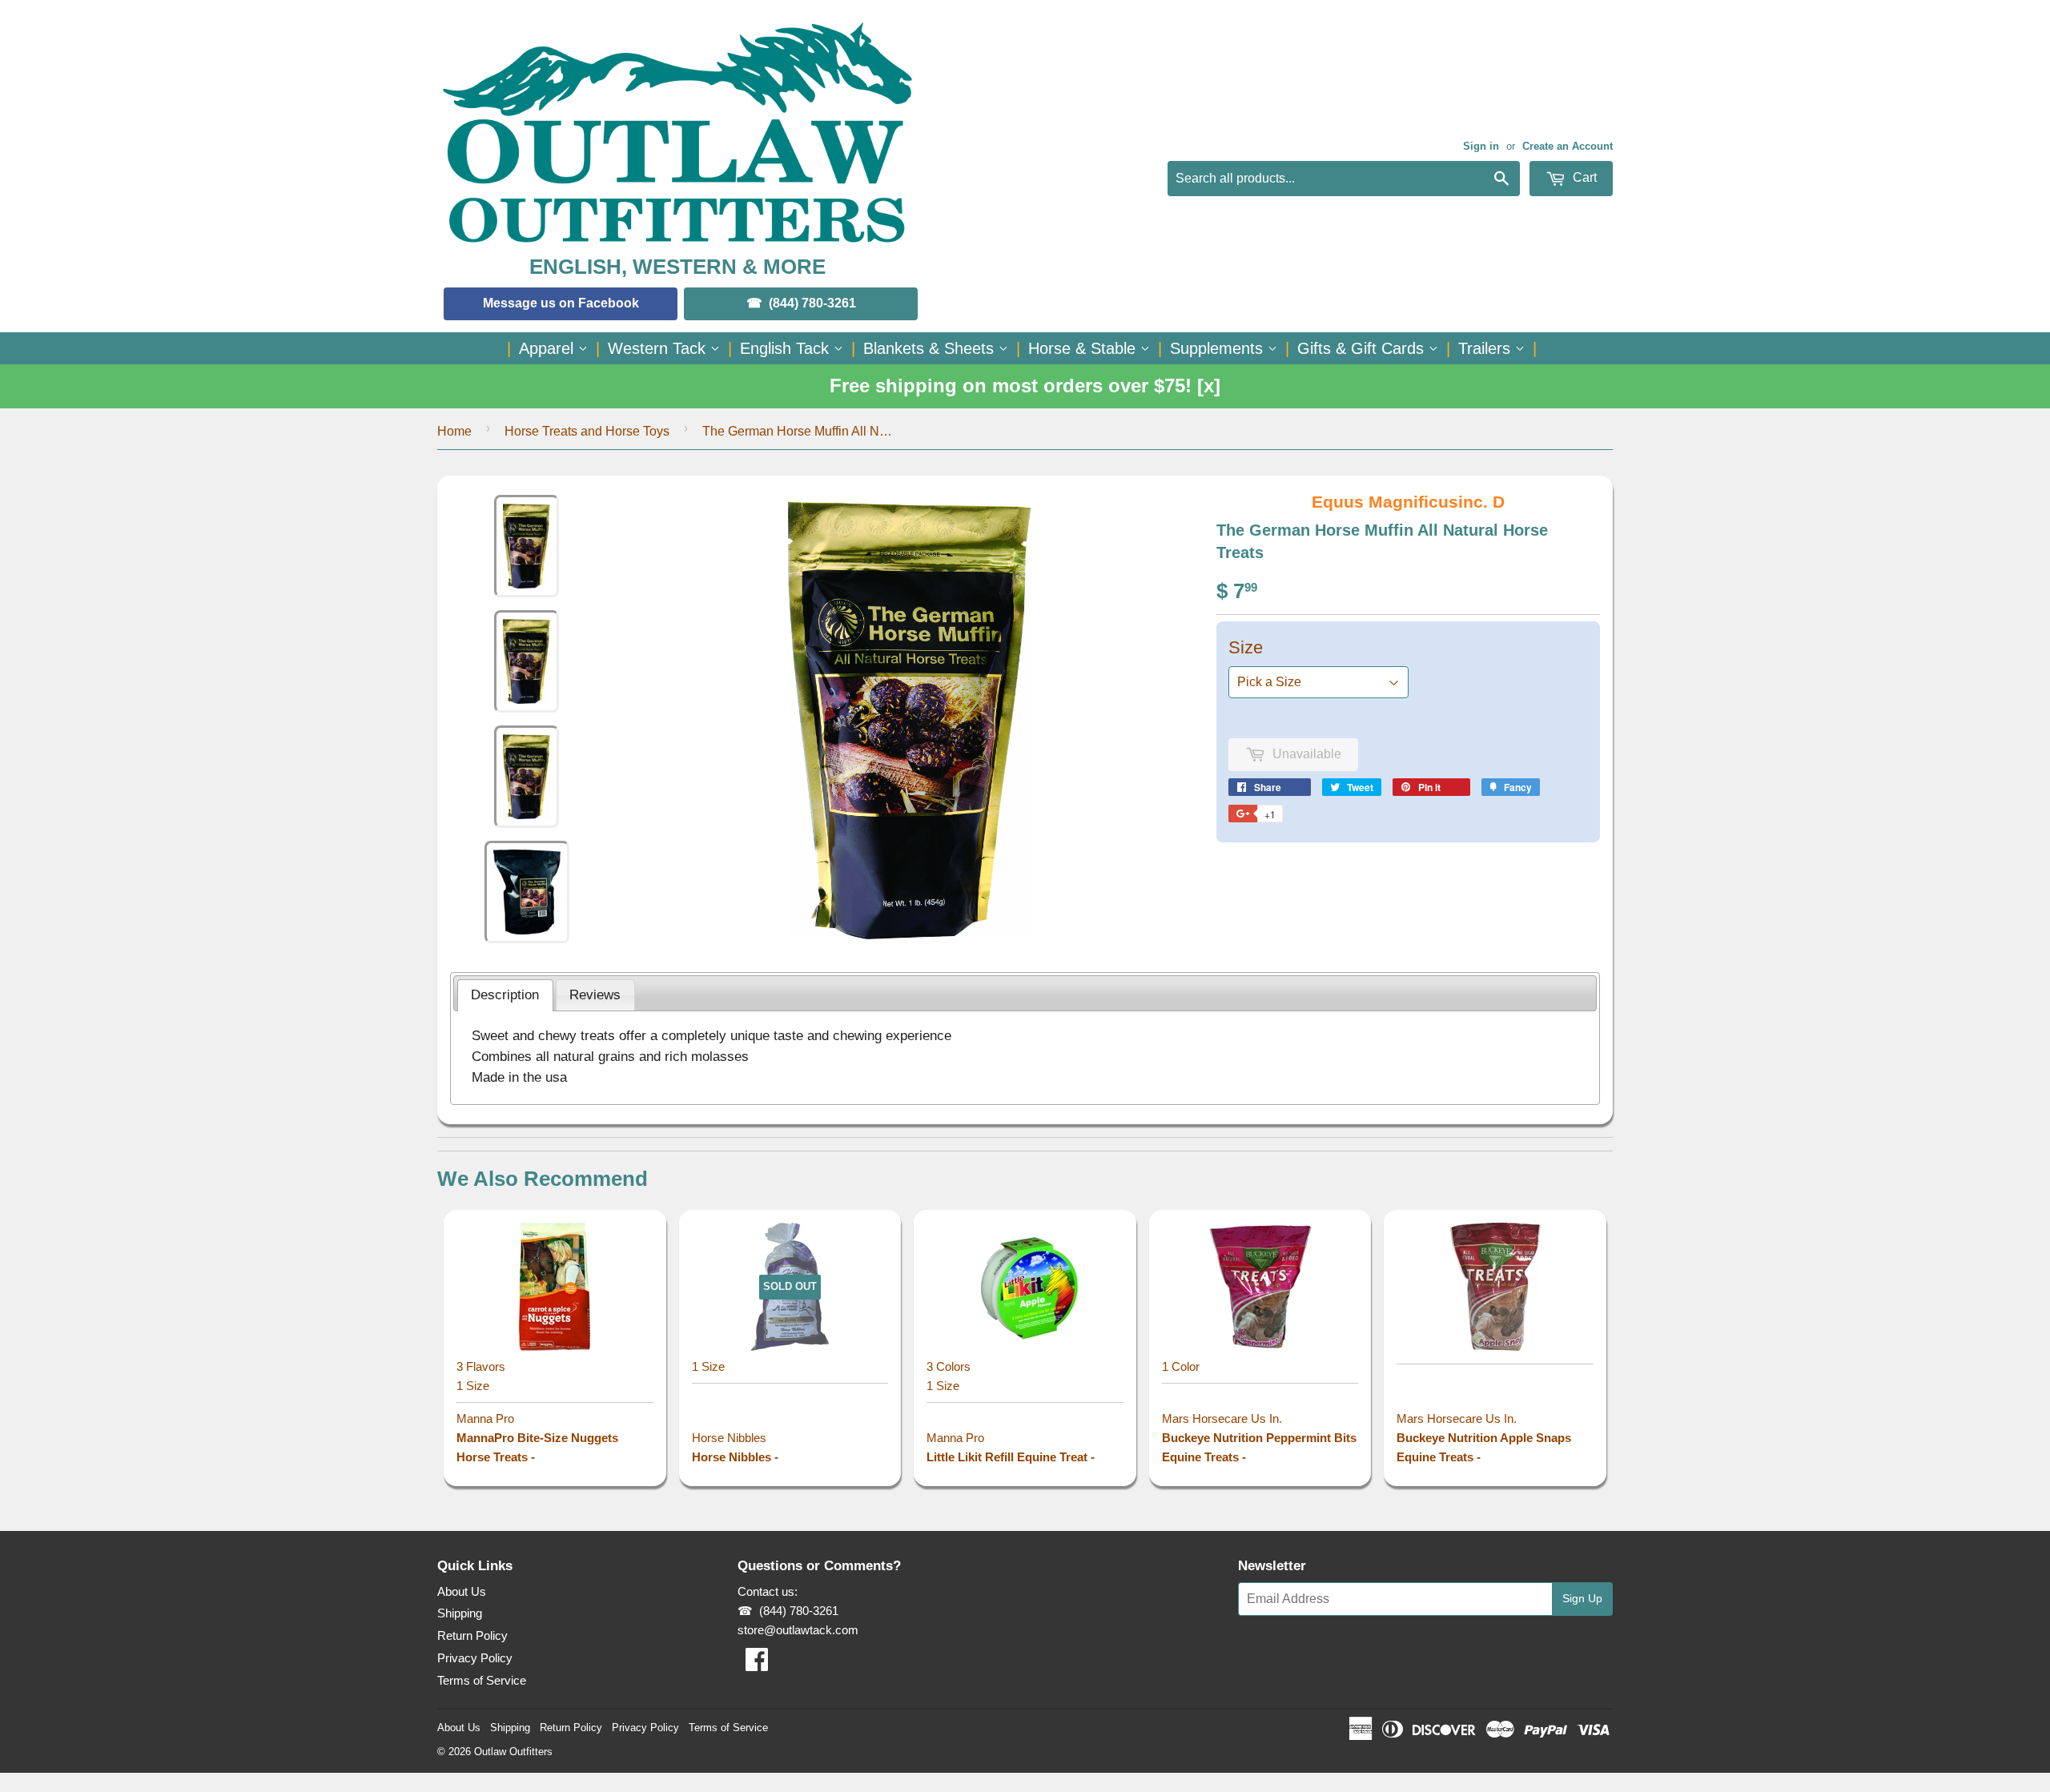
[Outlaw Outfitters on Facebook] (757, 1664)
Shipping (460, 1613)
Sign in (1481, 146)
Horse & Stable (1084, 348)
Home (454, 431)
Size (1246, 647)
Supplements (1219, 348)
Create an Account (1568, 146)
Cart (1583, 177)
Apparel (549, 348)
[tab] (505, 995)
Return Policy (472, 1635)
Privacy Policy (475, 1658)
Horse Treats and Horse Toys (587, 431)
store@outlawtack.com (798, 1630)
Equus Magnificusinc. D (1408, 502)
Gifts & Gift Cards (1363, 348)
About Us (462, 1591)
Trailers (1487, 348)
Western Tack (659, 348)
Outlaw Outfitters (513, 1752)
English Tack (787, 348)
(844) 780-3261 (812, 303)
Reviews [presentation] (595, 994)
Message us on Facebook (561, 303)
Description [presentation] (505, 994)
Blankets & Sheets (931, 348)
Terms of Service (482, 1680)
